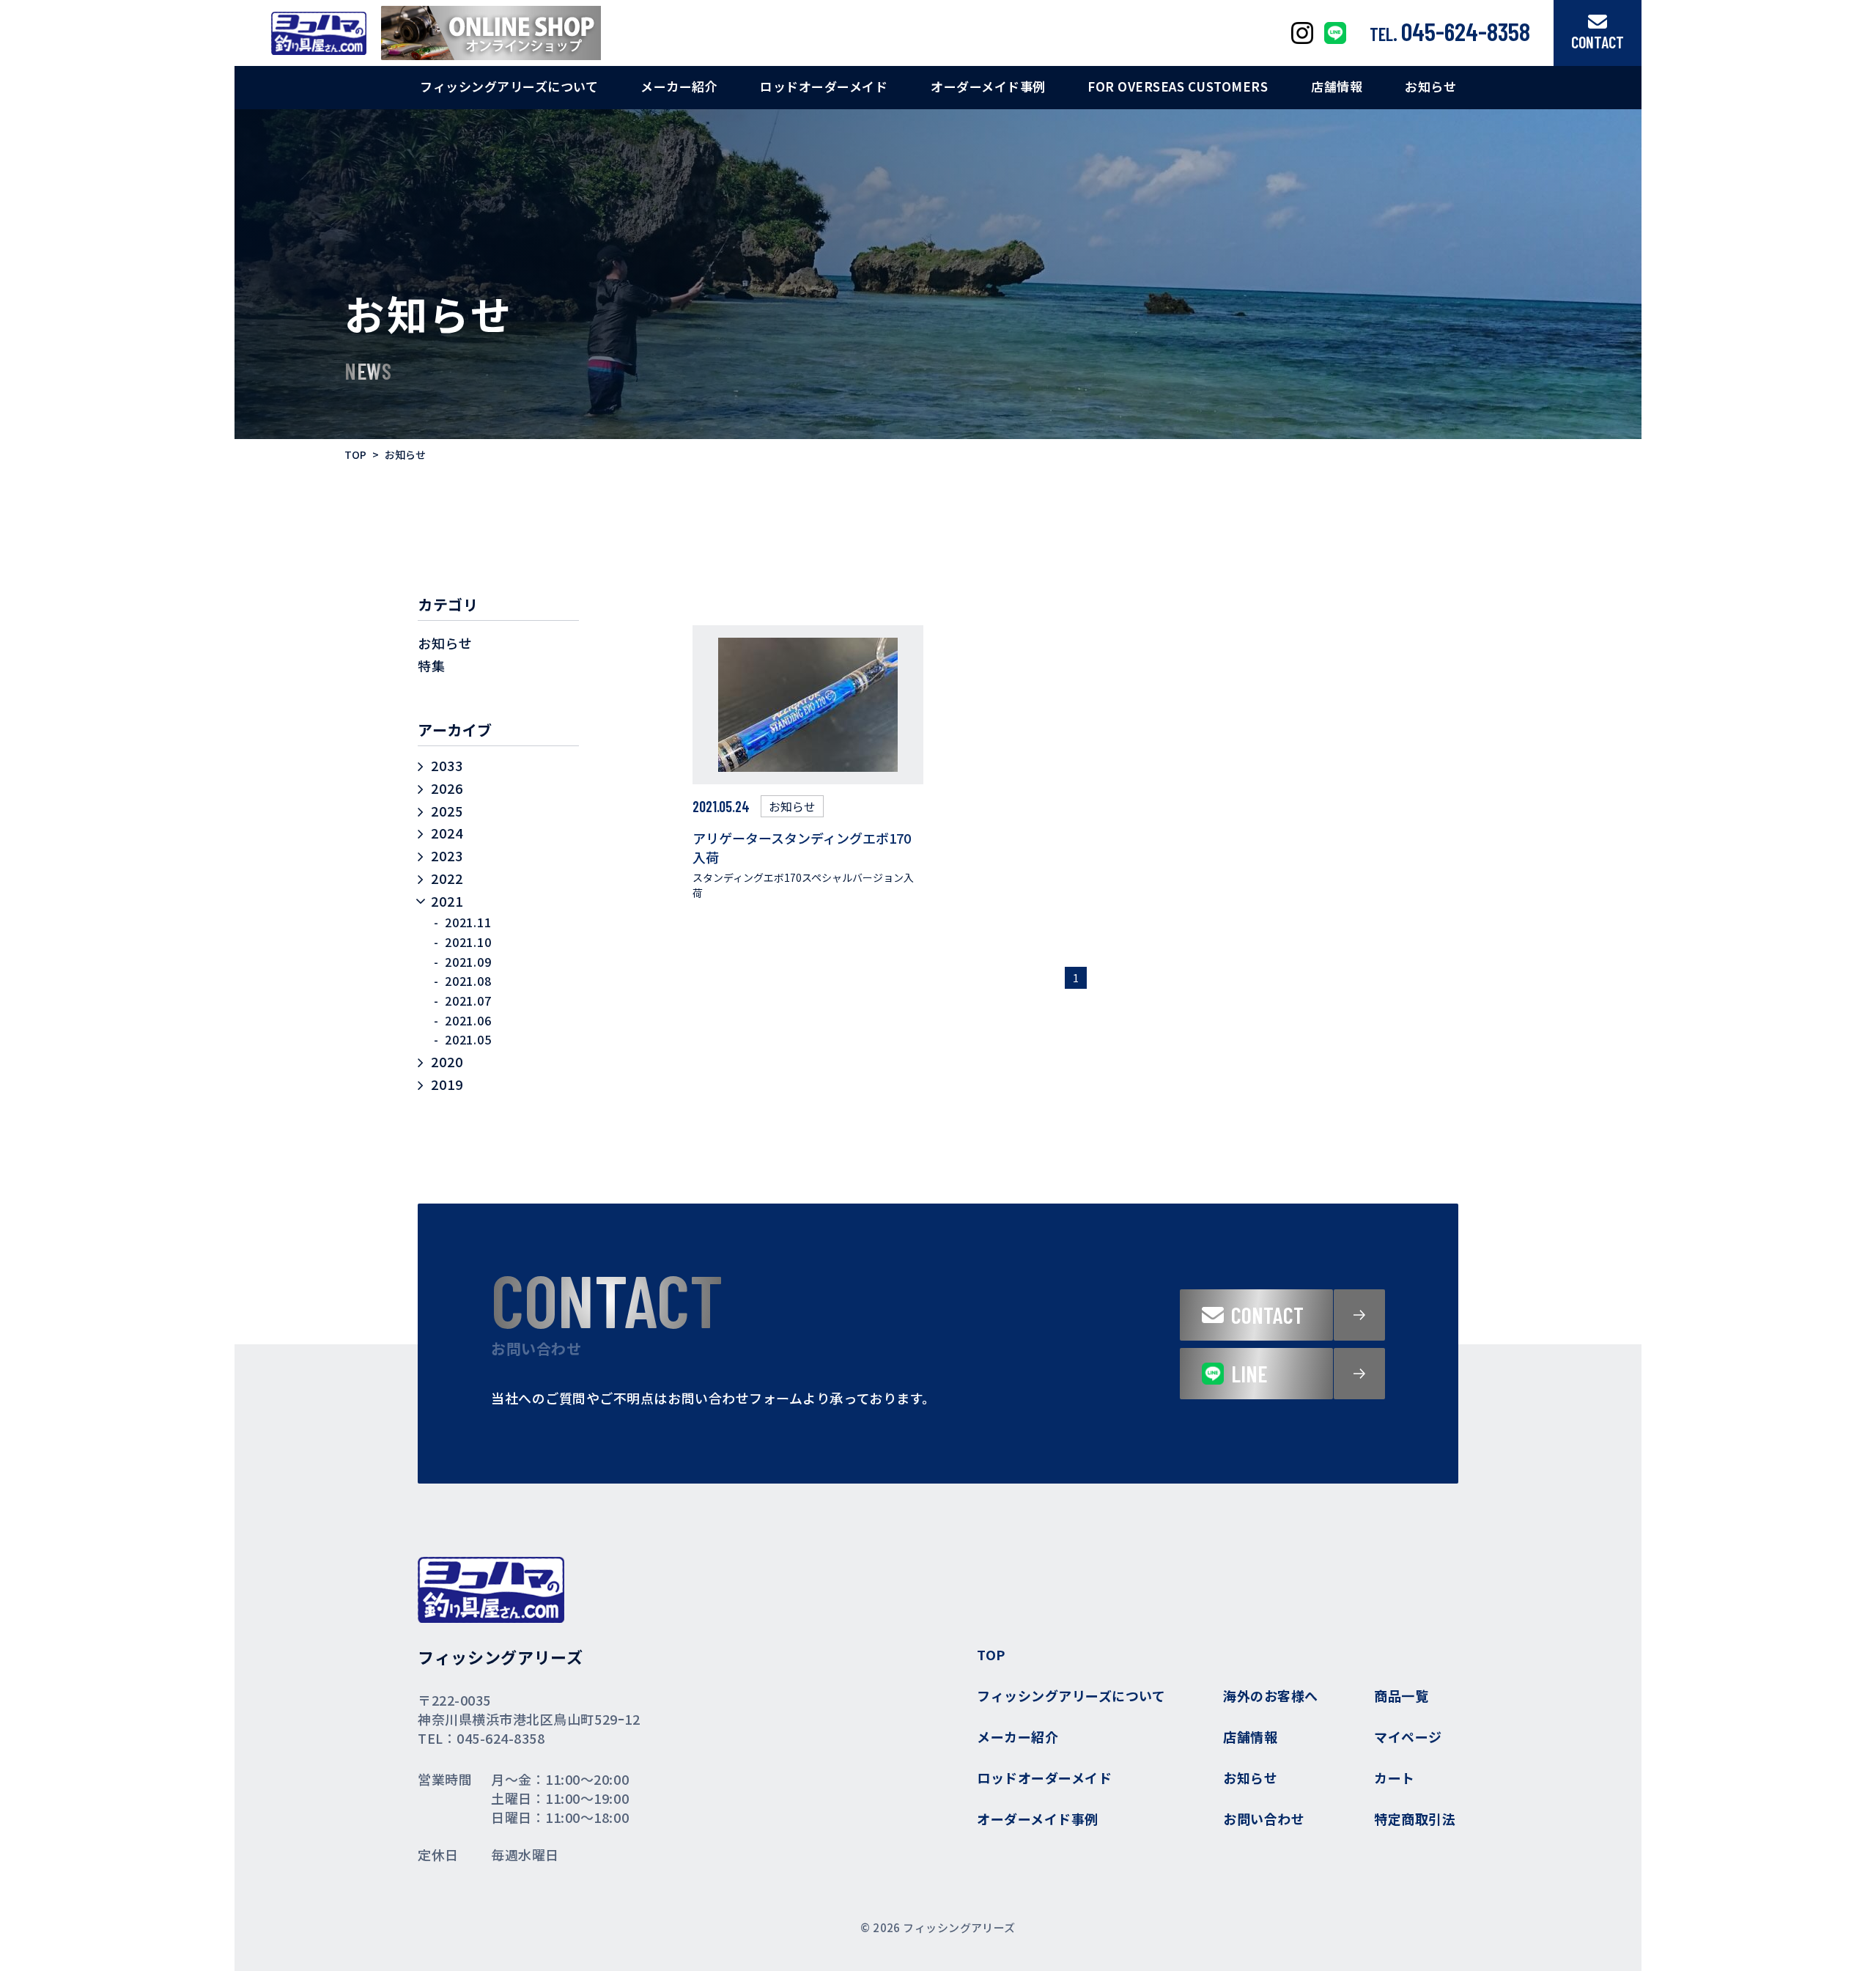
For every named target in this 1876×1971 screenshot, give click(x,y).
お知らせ (445, 643)
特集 (431, 666)
